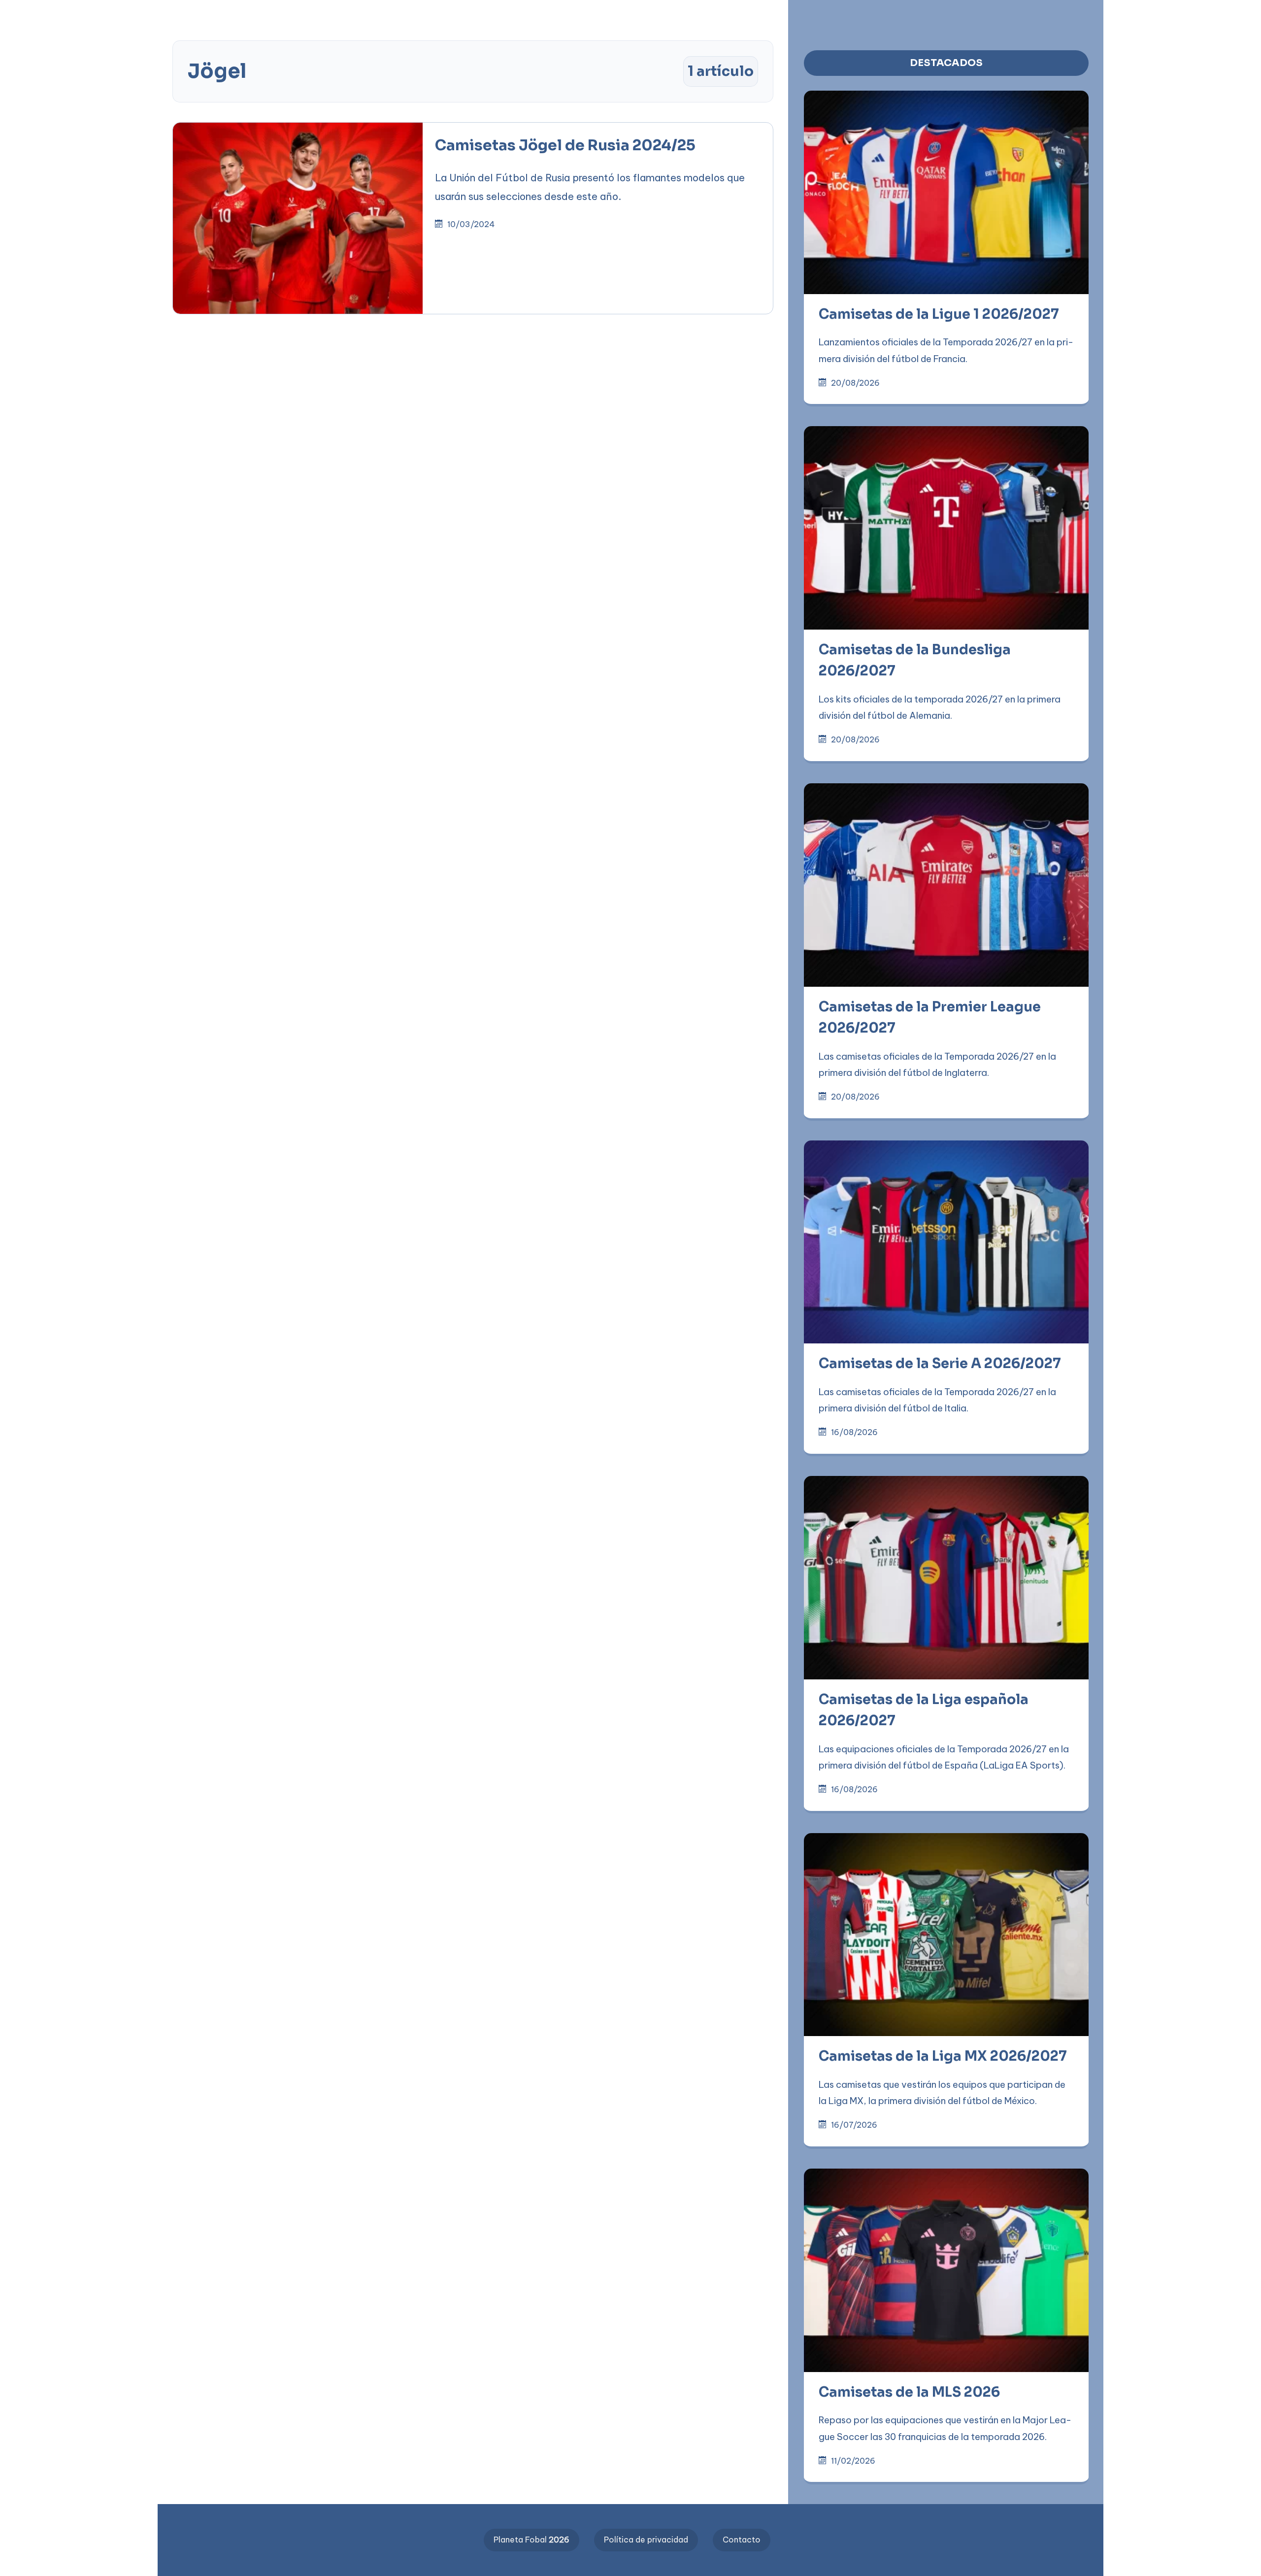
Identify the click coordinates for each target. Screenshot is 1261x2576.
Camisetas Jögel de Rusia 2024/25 (565, 145)
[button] (315, 16)
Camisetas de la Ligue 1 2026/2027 (939, 314)
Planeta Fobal (531, 2540)
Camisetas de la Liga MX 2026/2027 (943, 2056)
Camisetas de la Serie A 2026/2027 (940, 1364)
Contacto (742, 2540)
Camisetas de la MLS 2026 (909, 2392)
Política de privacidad (646, 2540)
